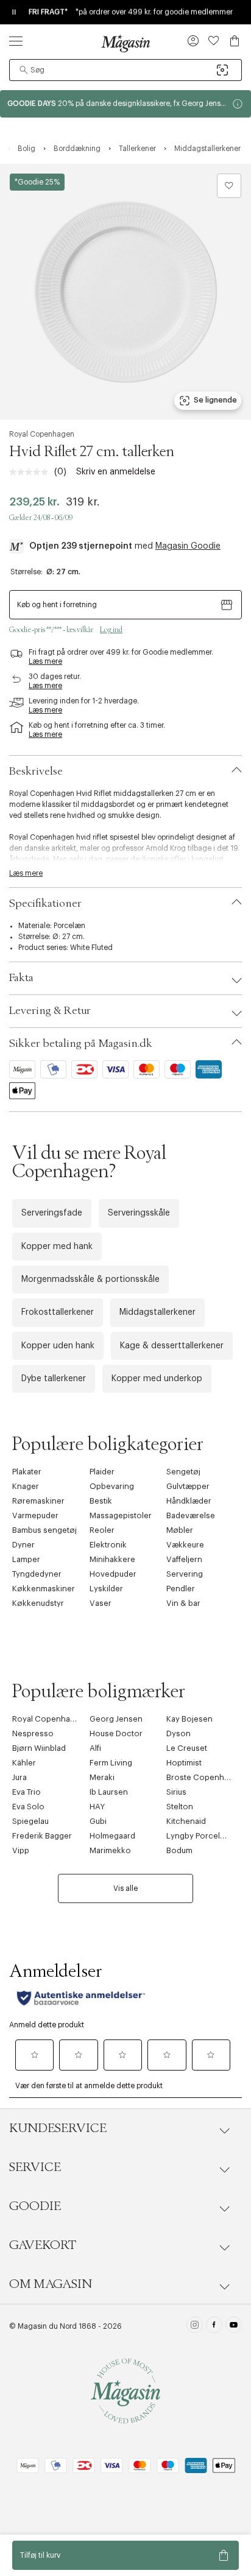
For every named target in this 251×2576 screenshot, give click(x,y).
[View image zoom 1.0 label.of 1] (125, 292)
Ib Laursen (109, 1792)
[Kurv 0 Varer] (235, 41)
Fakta (21, 978)
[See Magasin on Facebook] (214, 2326)
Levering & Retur (50, 1011)
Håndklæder (189, 1501)
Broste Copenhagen (205, 1777)
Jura (19, 1777)
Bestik (101, 1501)
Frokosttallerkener (58, 1312)
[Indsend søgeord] (24, 70)
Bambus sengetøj (44, 1530)
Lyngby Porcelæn (199, 1836)
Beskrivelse (36, 772)
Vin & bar (183, 1603)
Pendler (181, 1589)
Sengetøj (183, 1472)
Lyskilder (106, 1589)
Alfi (95, 1748)
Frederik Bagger (42, 1836)
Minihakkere (112, 1559)
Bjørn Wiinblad (39, 1748)
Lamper (26, 1559)
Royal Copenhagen (42, 434)
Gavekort (43, 2245)
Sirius (176, 1792)
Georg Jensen (116, 1719)
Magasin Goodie (188, 546)
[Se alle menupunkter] (16, 41)
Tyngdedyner (37, 1574)
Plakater (27, 1472)
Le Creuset (187, 1748)
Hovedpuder (113, 1574)
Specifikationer (45, 904)
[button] (193, 42)
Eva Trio (27, 1792)
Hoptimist (184, 1763)
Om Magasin (51, 2284)
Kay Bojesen (189, 1719)
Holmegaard (112, 1836)
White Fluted (91, 948)
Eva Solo (28, 1807)
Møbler (180, 1530)
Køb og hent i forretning (57, 605)
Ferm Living (111, 1763)
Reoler (102, 1530)
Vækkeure (185, 1545)
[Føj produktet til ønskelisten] (229, 186)
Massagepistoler (121, 1515)
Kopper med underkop (157, 1379)
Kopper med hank (57, 1247)
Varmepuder (35, 1515)
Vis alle (125, 1888)
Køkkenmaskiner (44, 1589)
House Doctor (116, 1733)
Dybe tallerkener (54, 1379)
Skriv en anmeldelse (116, 472)
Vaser (101, 1603)
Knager (26, 1486)
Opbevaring (112, 1486)
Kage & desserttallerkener (172, 1346)
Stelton (180, 1807)
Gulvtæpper (188, 1486)
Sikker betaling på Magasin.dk (81, 1044)
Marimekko (110, 1850)
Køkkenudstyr (38, 1603)
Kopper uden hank (58, 1346)
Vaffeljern (184, 1559)
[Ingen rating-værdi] (32, 472)
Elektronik (108, 1545)
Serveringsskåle (139, 1213)
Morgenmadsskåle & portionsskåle (90, 1279)
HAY (97, 1807)
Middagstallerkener (157, 1312)
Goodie (35, 2206)
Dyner (23, 1545)
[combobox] (125, 70)
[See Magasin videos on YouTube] (234, 2326)
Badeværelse (191, 1515)
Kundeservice (58, 2128)
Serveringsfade (52, 1213)
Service (35, 2167)
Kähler (24, 1763)
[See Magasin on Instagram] (195, 2326)
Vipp (21, 1850)
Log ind (111, 630)
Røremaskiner (38, 1501)
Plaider (102, 1472)
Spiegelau (30, 1821)
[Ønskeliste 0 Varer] (214, 41)
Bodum (179, 1850)
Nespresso (33, 1733)
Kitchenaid (186, 1821)
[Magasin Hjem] (125, 43)
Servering (185, 1574)
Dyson (179, 1733)
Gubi (98, 1821)
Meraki (102, 1777)
